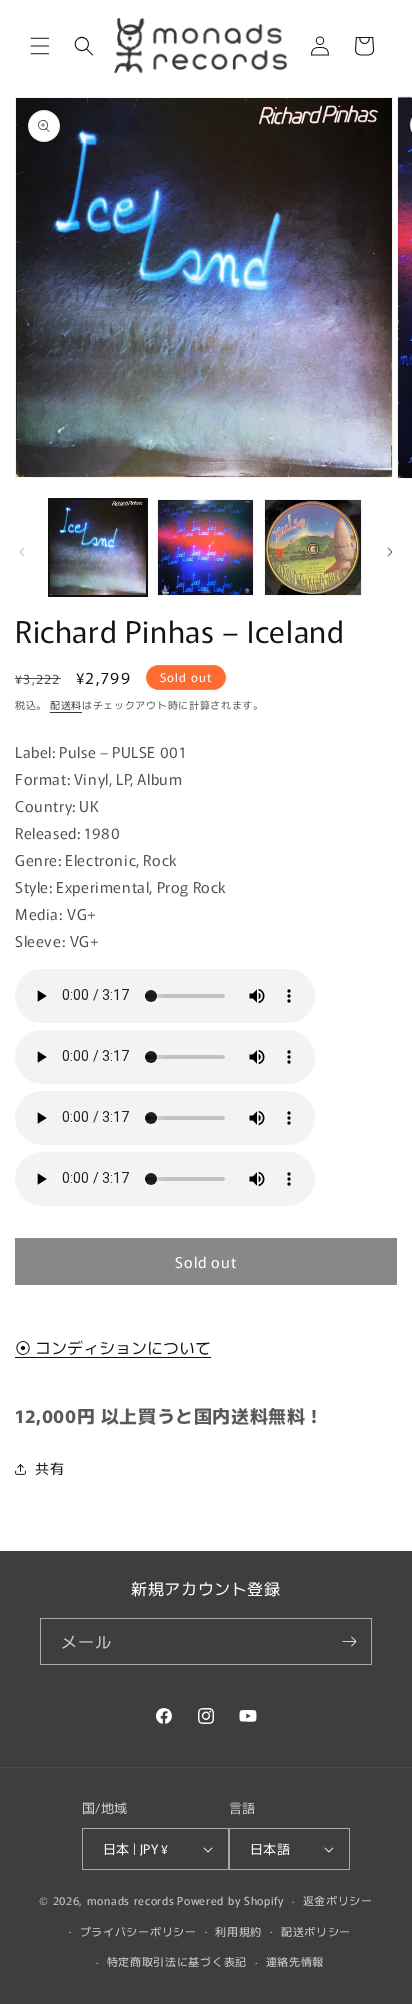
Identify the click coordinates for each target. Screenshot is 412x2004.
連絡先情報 (295, 1961)
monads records (131, 1900)
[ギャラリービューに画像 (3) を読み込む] (313, 548)
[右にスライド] (390, 552)
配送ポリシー (316, 1931)
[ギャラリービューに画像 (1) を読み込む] (98, 548)
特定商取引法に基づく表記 (177, 1961)
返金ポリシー (338, 1900)
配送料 (66, 704)
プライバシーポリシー (138, 1931)
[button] (40, 46)
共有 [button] (49, 1468)
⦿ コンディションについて (113, 1347)
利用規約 (238, 1931)
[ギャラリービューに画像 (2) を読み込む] (206, 548)
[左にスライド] (22, 552)
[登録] (349, 1641)
